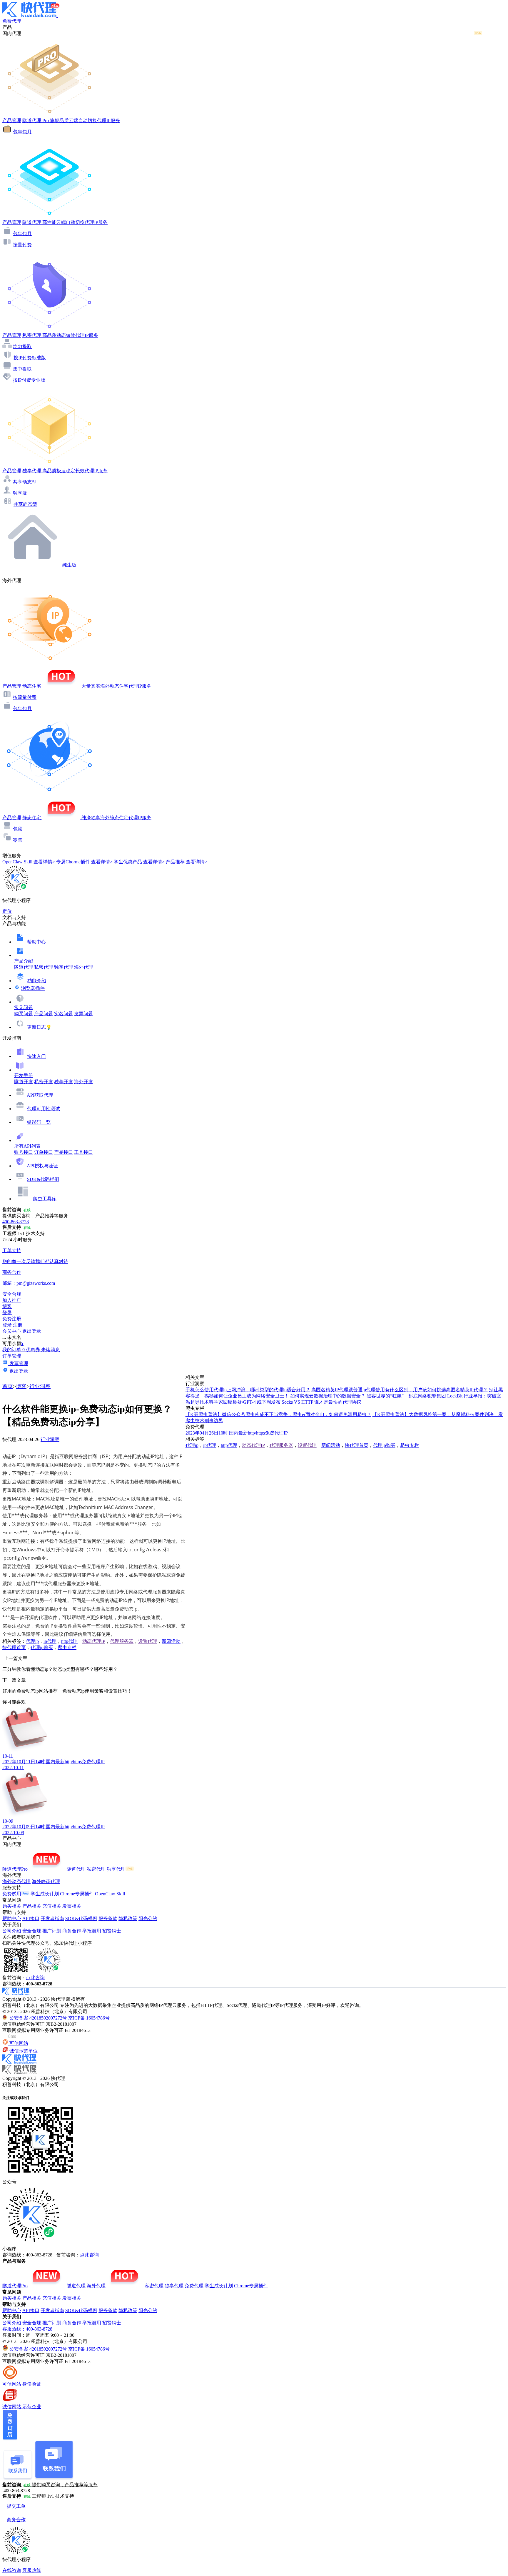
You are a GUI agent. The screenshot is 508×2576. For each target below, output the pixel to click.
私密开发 (44, 1082)
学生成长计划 (45, 1894)
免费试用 (12, 1894)
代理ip (32, 1641)
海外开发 (83, 1082)
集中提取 (22, 369)
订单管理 (12, 1356)
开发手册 (24, 1075)
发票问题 (83, 1014)
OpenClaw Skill (110, 1894)
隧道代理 (24, 967)
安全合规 (32, 1931)
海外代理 (83, 967)
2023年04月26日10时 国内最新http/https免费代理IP (237, 1433)
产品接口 (63, 1152)
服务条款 (108, 1918)
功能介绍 (37, 981)
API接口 (31, 1918)
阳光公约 (148, 1918)
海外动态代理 (16, 1881)
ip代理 (50, 1641)
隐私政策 (128, 1918)
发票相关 (72, 1906)
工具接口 (83, 1152)
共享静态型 (25, 504)
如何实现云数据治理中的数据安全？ (328, 1396)
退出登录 (32, 1331)
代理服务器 (122, 1641)
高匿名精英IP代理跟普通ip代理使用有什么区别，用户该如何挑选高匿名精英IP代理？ (400, 1390)
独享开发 (63, 1082)
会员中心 (12, 1331)
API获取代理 (40, 1095)
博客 (21, 1386)
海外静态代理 (46, 1881)
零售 (18, 840)
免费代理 (194, 2286)
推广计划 (52, 1931)
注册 (18, 1325)
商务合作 (72, 1931)
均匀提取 (22, 346)
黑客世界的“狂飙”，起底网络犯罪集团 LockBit (415, 1396)
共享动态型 (25, 482)
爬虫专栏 (67, 1647)
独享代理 (63, 967)
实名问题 (63, 1014)
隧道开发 (24, 1082)
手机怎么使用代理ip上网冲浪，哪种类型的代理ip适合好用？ (248, 1390)
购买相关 (12, 1906)
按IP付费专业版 (29, 380)
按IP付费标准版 (30, 358)
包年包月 (22, 132)
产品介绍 (24, 961)
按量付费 (22, 245)
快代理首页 (14, 1647)
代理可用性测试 (44, 1109)
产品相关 (32, 1906)
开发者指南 (52, 1918)
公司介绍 (12, 1931)
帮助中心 (36, 942)
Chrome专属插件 (77, 1894)
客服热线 (32, 2570)
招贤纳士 (112, 1931)
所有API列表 (27, 1146)
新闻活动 (171, 1641)
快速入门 (36, 1056)
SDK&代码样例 (43, 1179)
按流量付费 (25, 697)
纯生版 (69, 565)
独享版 (20, 493)
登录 (7, 1313)
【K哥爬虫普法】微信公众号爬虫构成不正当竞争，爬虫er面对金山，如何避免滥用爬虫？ (278, 1414)
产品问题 (44, 1014)
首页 (8, 1386)
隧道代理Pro (15, 1869)
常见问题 (24, 1007)
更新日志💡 (39, 1027)
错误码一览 (39, 1122)
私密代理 (44, 967)
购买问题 (24, 1014)
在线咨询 (12, 2570)
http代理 (69, 1641)
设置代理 (148, 1641)
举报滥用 (92, 1931)
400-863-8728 (16, 1222)
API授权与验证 (42, 1166)
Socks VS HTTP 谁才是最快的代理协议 (321, 1402)
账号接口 (24, 1152)
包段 (18, 829)
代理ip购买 (42, 1647)
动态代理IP (94, 1641)
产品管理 (12, 121)
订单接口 (44, 1152)
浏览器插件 (33, 988)
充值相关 (52, 1906)
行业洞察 (40, 1386)
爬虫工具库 (45, 1199)
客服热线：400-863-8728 (27, 2329)
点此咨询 (35, 1978)
